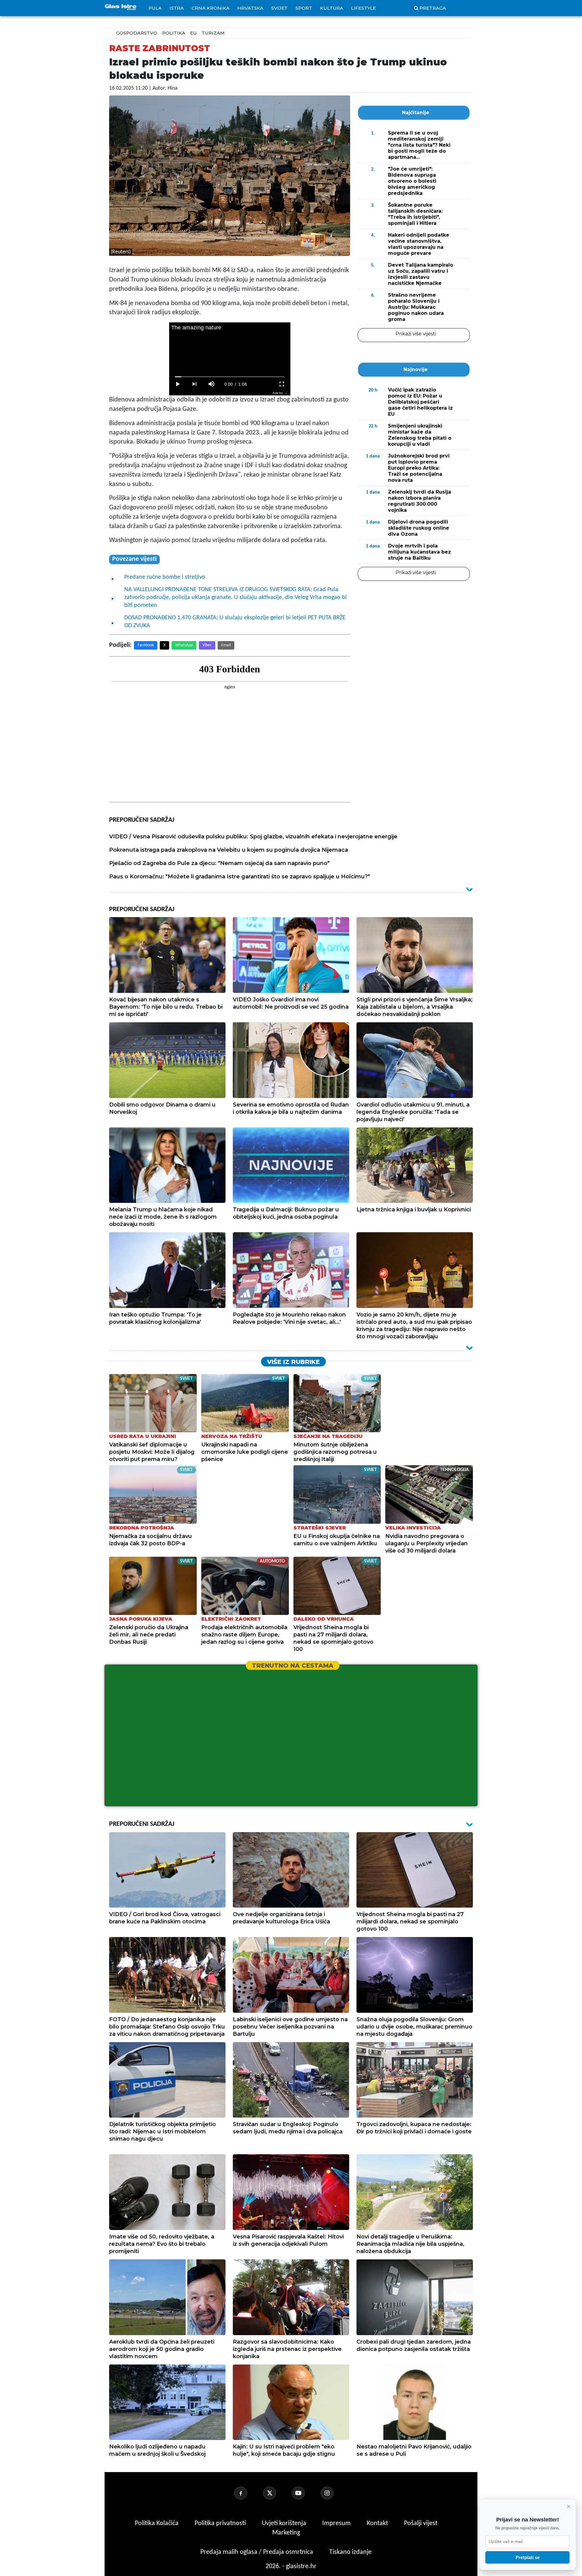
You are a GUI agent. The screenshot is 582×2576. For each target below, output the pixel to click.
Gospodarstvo (137, 33)
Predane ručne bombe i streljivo (165, 577)
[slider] (230, 377)
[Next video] (195, 384)
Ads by (278, 393)
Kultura (332, 8)
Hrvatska (250, 8)
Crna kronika (211, 8)
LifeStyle (363, 8)
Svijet (279, 8)
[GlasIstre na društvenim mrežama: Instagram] (334, 2493)
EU (193, 33)
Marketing (286, 2533)
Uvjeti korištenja (285, 2523)
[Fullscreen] (282, 384)
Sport (304, 8)
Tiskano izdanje (350, 2552)
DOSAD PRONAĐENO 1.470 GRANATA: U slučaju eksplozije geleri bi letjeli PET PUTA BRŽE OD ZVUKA (235, 622)
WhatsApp (184, 645)
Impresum (337, 2523)
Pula (155, 8)
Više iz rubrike (293, 1362)
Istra (177, 8)
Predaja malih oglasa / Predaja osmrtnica (258, 2552)
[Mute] (212, 384)
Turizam (213, 33)
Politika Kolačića (157, 2523)
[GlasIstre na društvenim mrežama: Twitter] (277, 2493)
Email (226, 645)
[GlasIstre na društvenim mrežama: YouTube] (306, 2493)
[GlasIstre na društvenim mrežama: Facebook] (248, 2493)
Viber (207, 645)
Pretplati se (528, 2557)
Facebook (146, 645)
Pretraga (433, 8)
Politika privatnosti (220, 2523)
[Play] (178, 384)
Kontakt (378, 2523)
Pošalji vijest (421, 2523)
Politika (174, 33)
